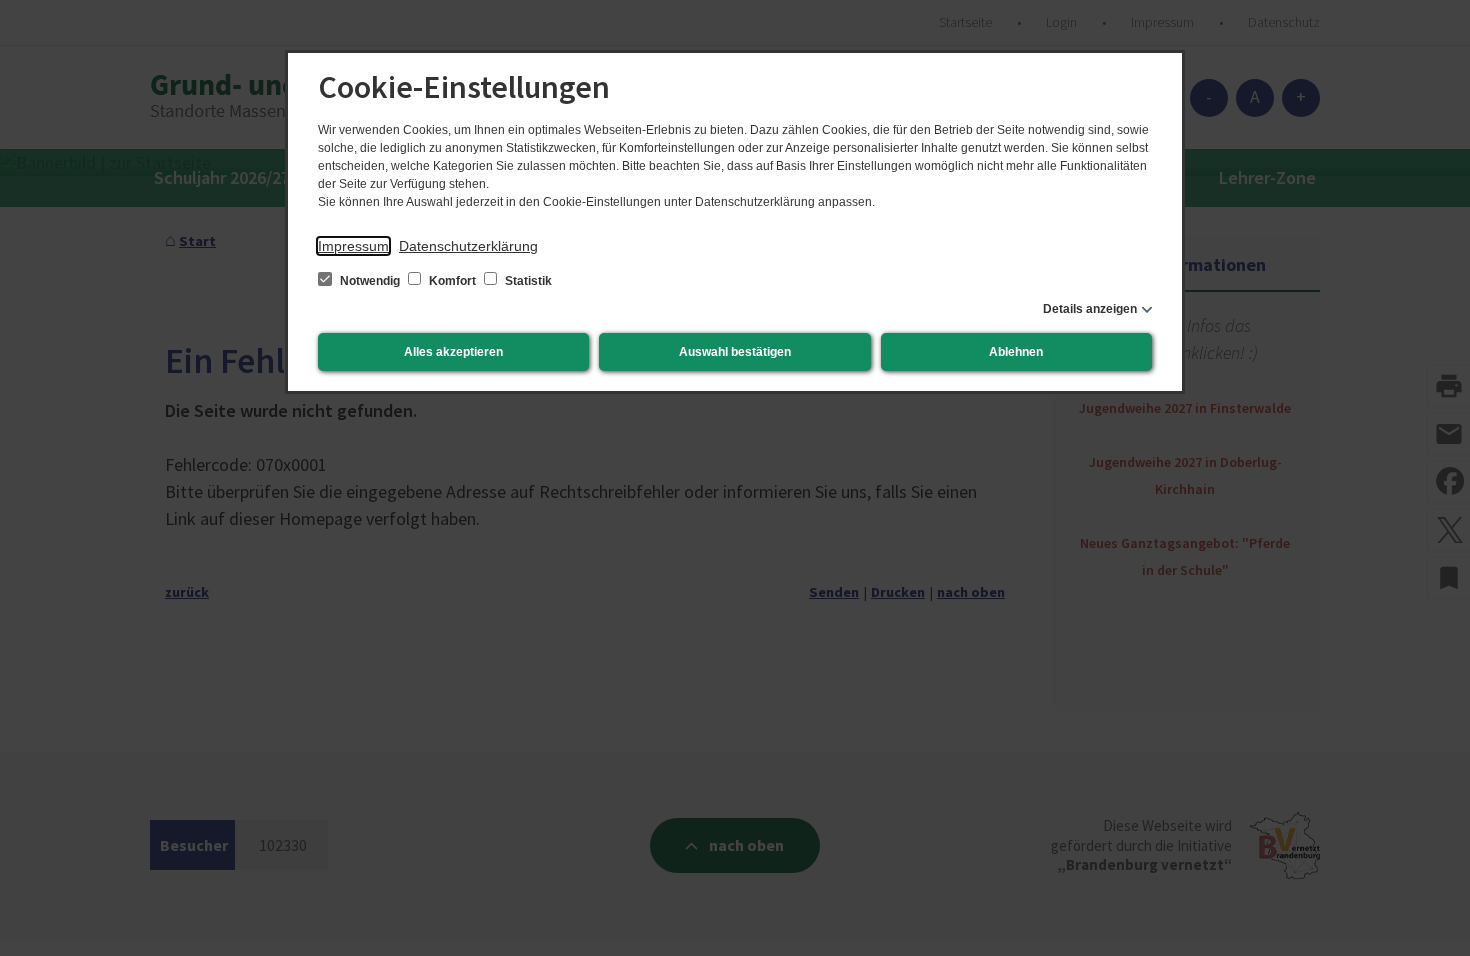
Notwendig (370, 281)
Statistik (527, 281)
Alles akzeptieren (453, 352)
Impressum (353, 246)
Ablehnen (1016, 352)
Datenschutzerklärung (468, 246)
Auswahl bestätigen (735, 352)
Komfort (452, 281)
